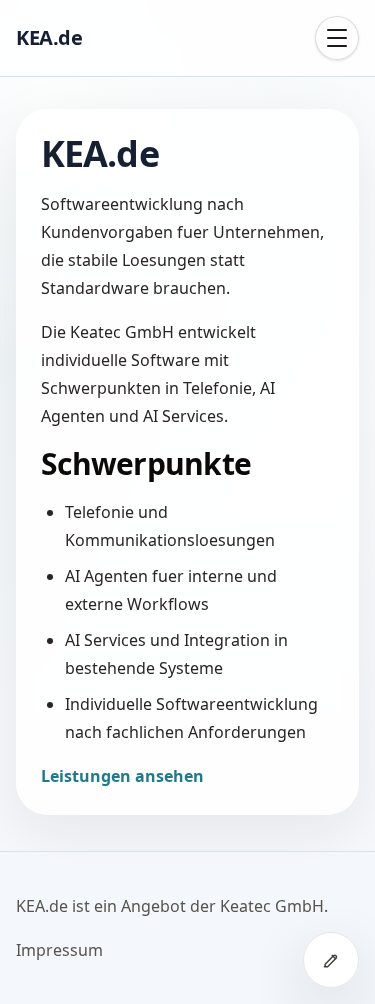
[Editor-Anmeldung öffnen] (331, 960)
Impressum (59, 950)
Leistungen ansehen (122, 776)
